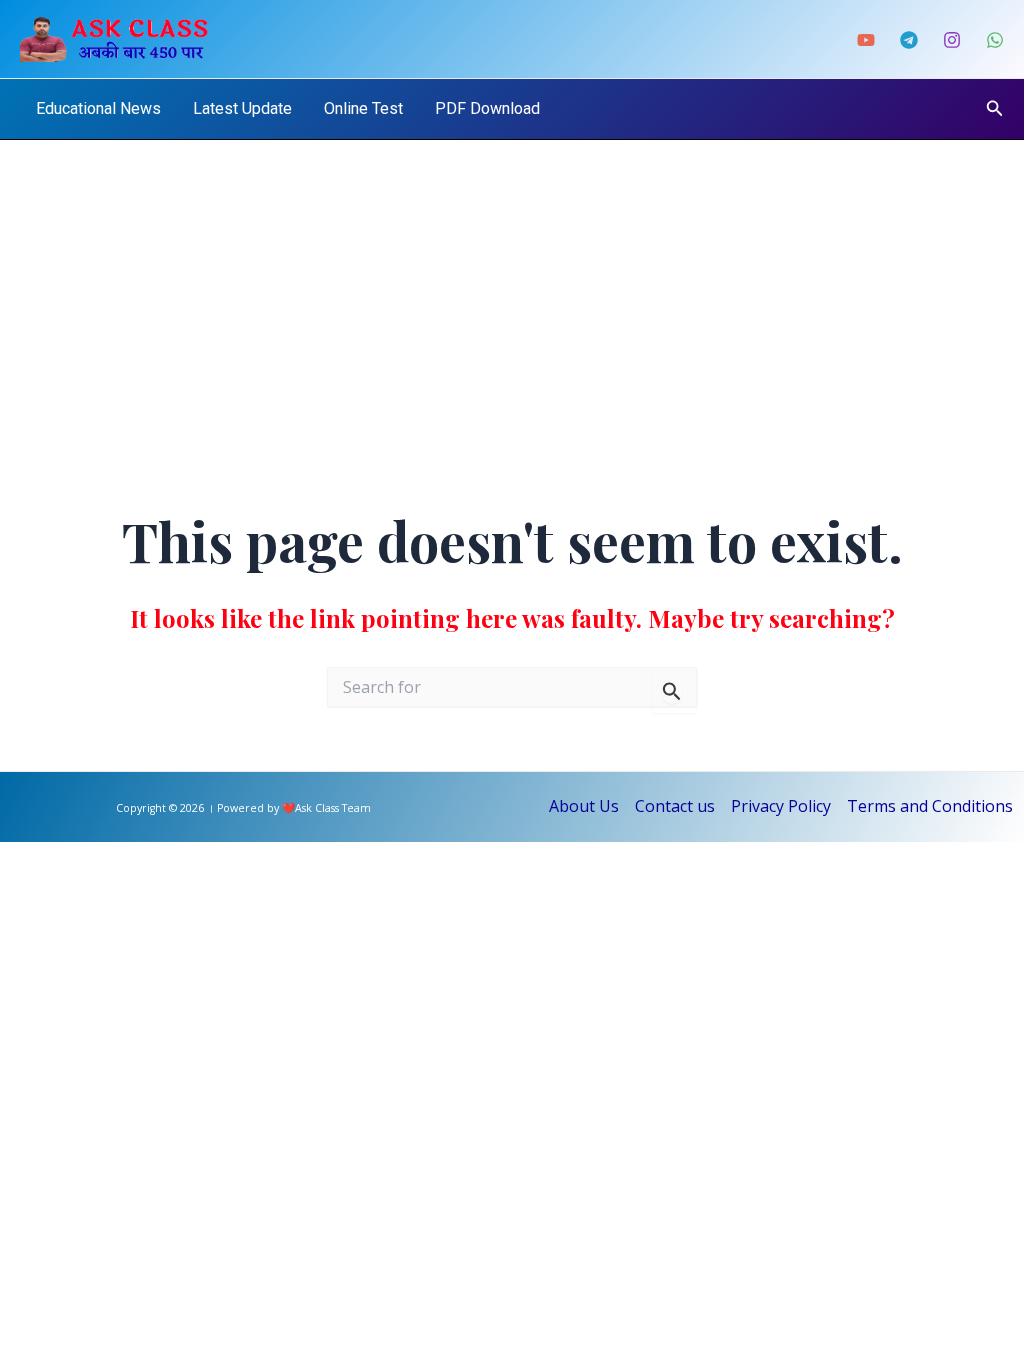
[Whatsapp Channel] (995, 40)
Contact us (675, 806)
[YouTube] (866, 40)
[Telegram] (909, 40)
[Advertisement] (512, 290)
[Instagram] (952, 40)
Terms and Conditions (930, 806)
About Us (584, 806)
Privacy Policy (781, 806)
